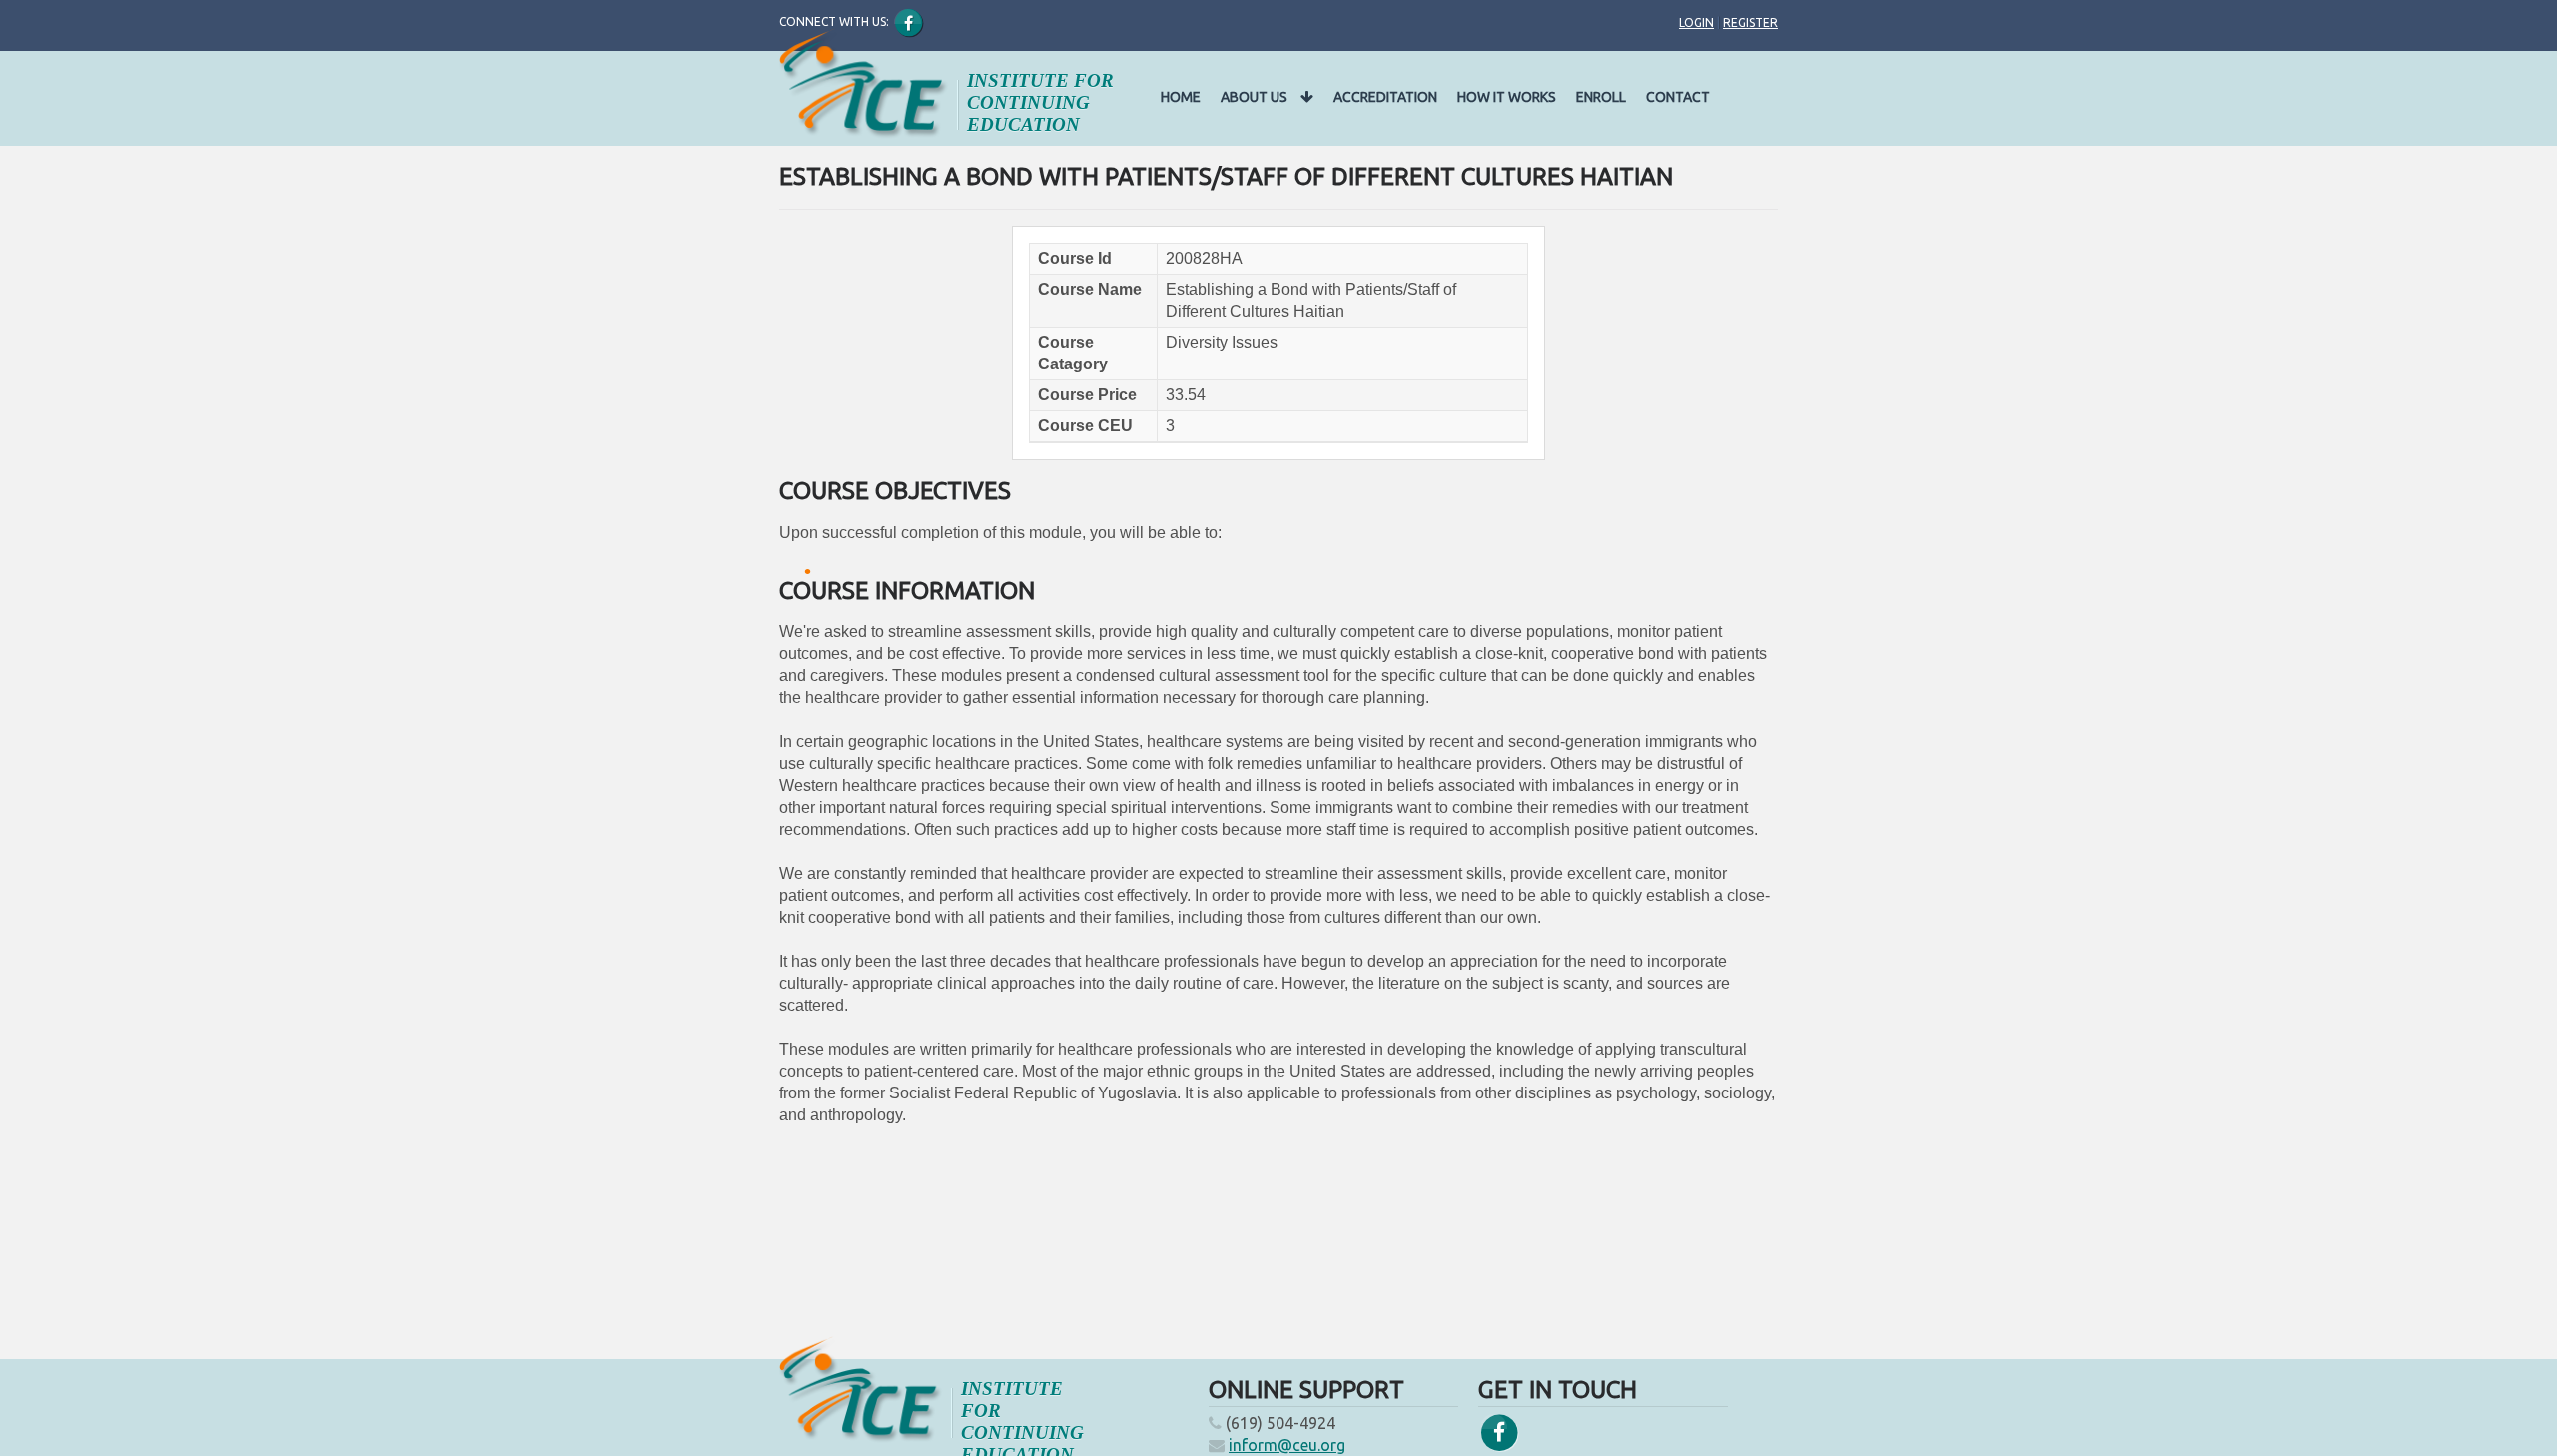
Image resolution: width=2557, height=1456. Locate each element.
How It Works (1507, 97)
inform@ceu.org (1287, 1445)
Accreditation (1385, 97)
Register (1750, 22)
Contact (1678, 97)
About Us (1256, 97)
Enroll (1601, 97)
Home (1181, 97)
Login (1697, 22)
